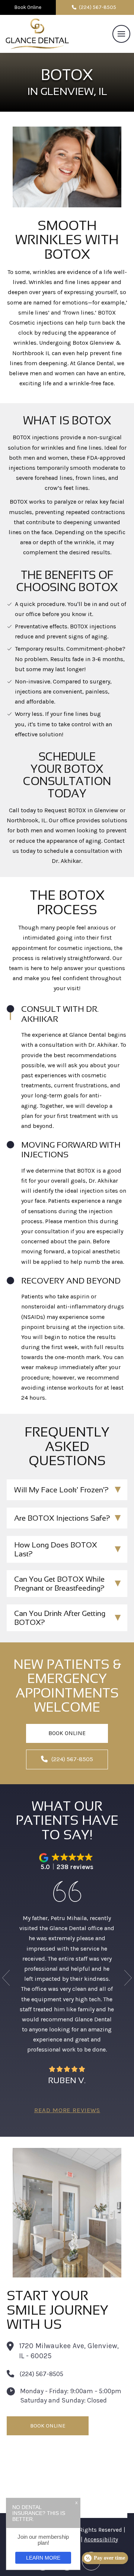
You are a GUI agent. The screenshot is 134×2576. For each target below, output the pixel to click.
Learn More (43, 2558)
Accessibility (101, 2540)
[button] (121, 34)
